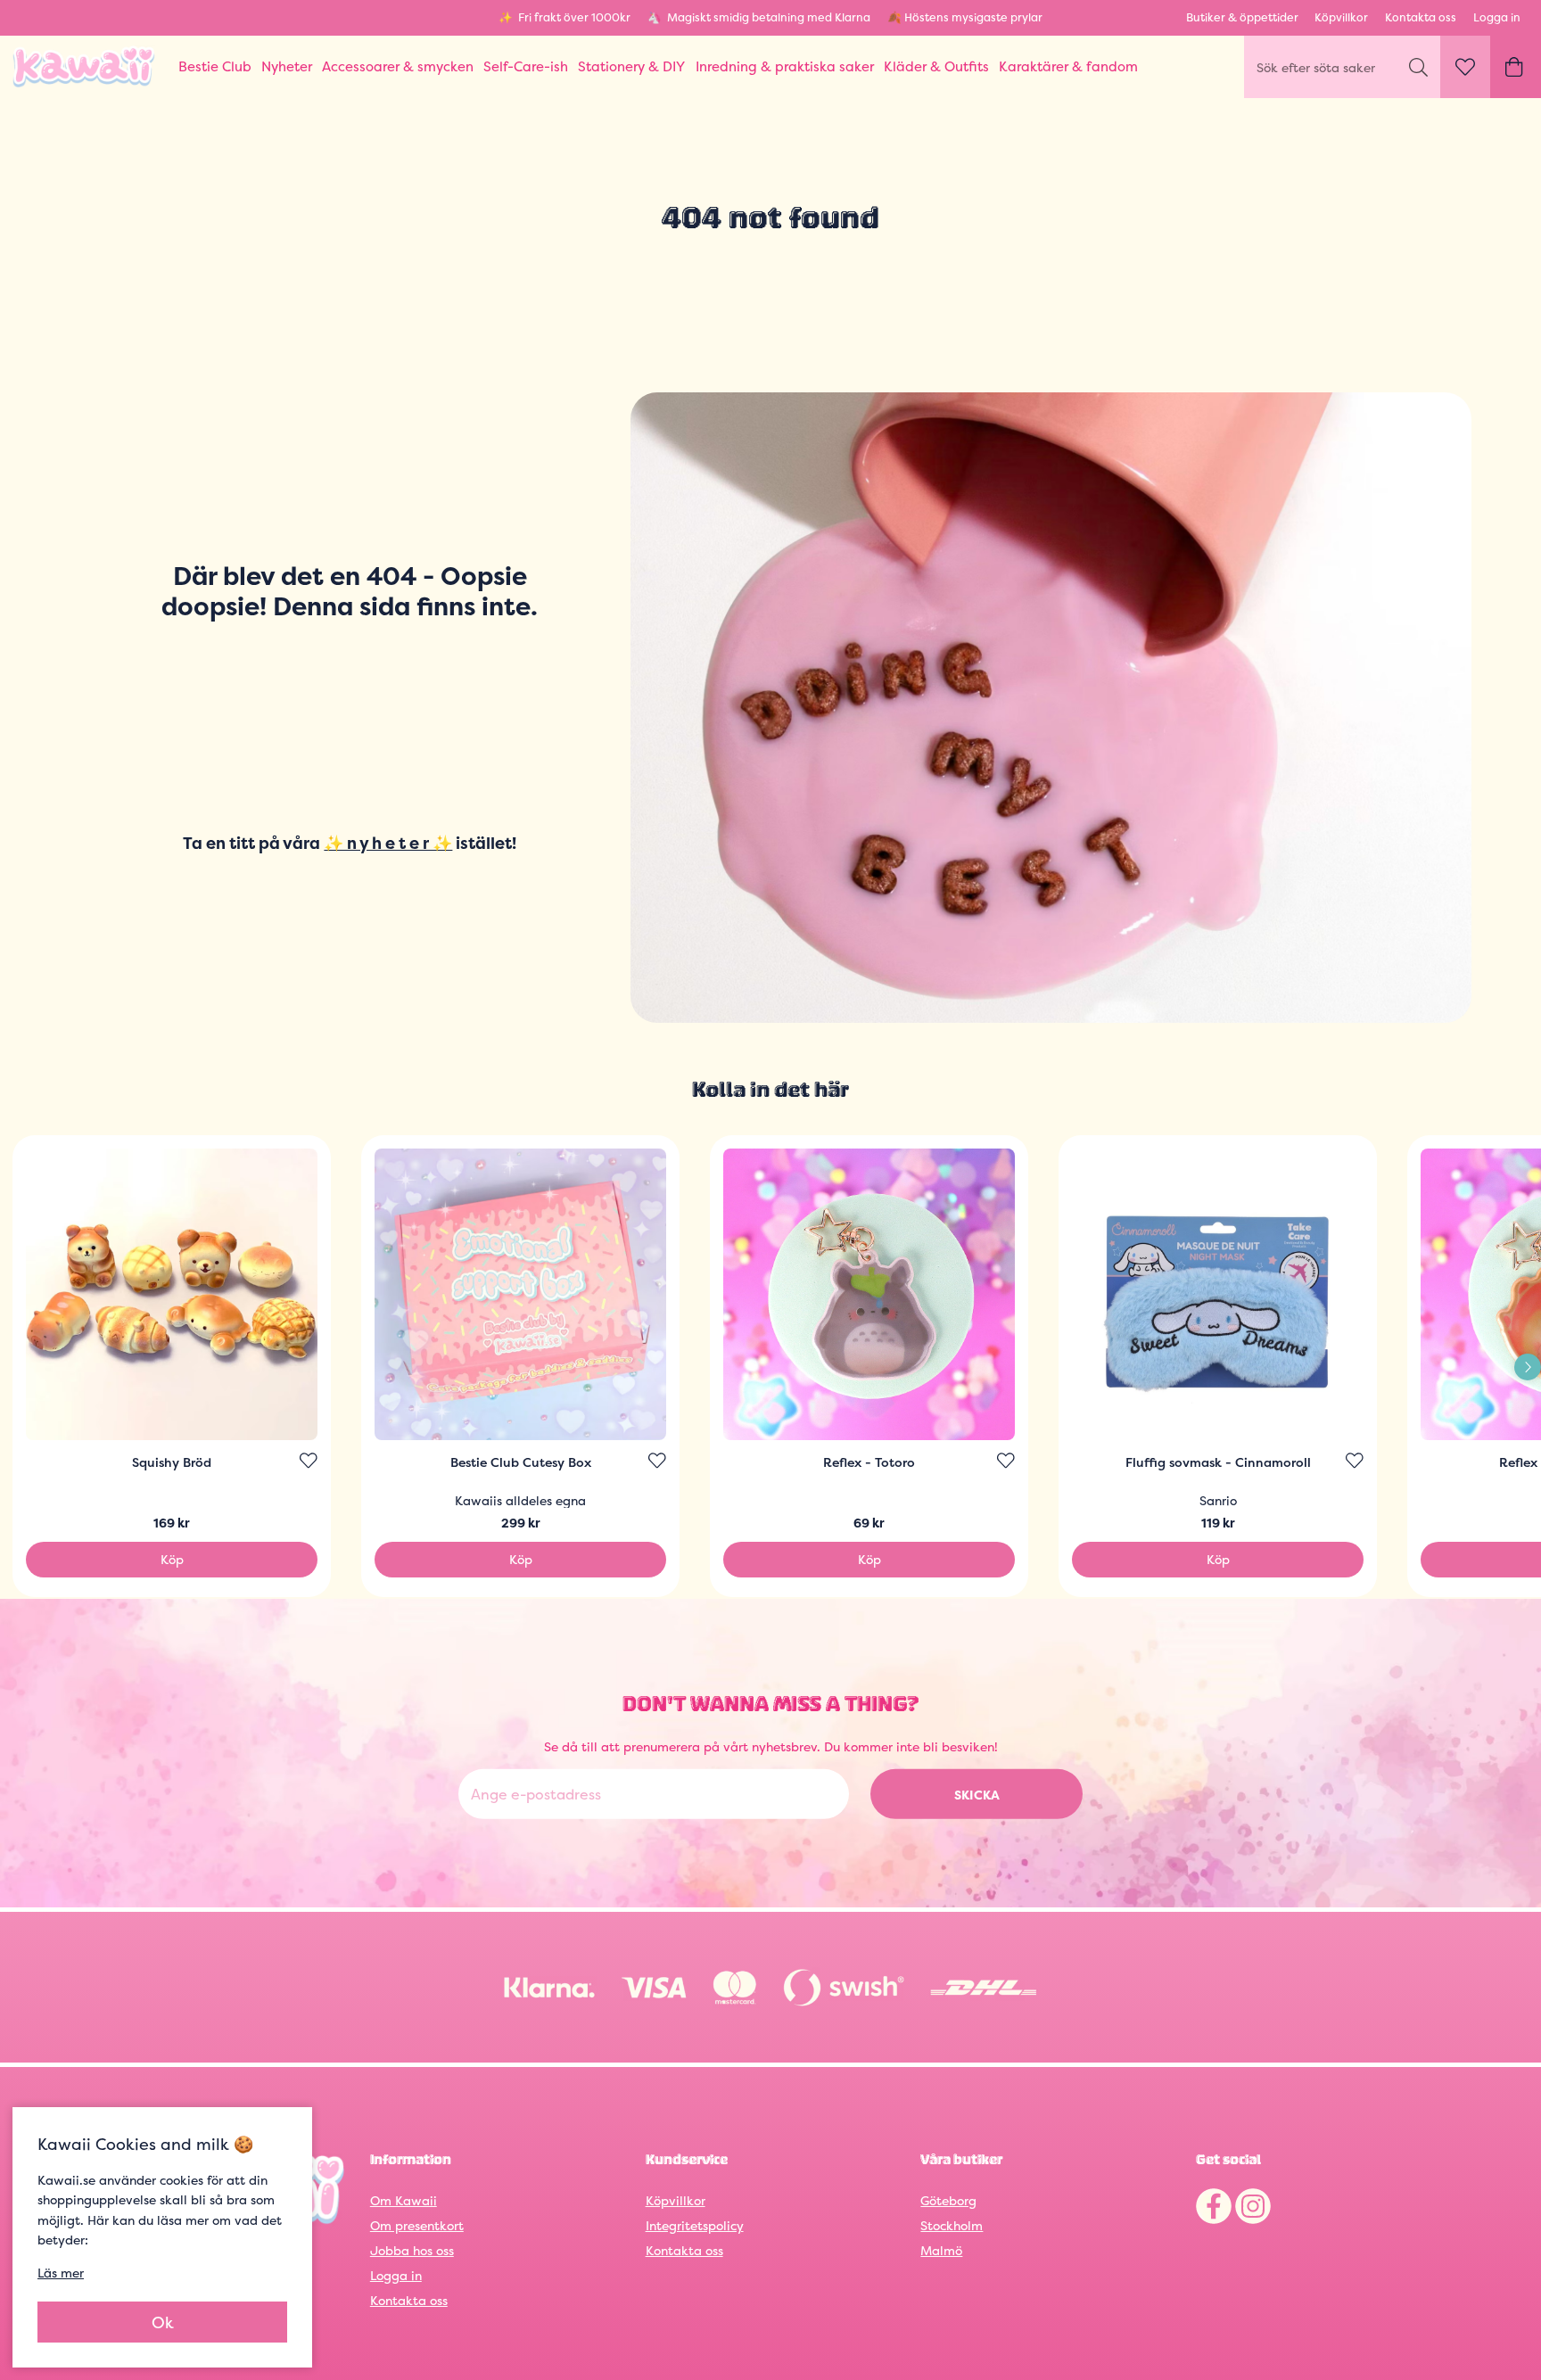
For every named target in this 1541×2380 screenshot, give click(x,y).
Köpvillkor (1341, 17)
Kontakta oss (1421, 17)
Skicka (977, 1795)
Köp (172, 1559)
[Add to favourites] (309, 1461)
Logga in (1497, 17)
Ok (163, 2322)
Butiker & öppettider (1242, 17)
